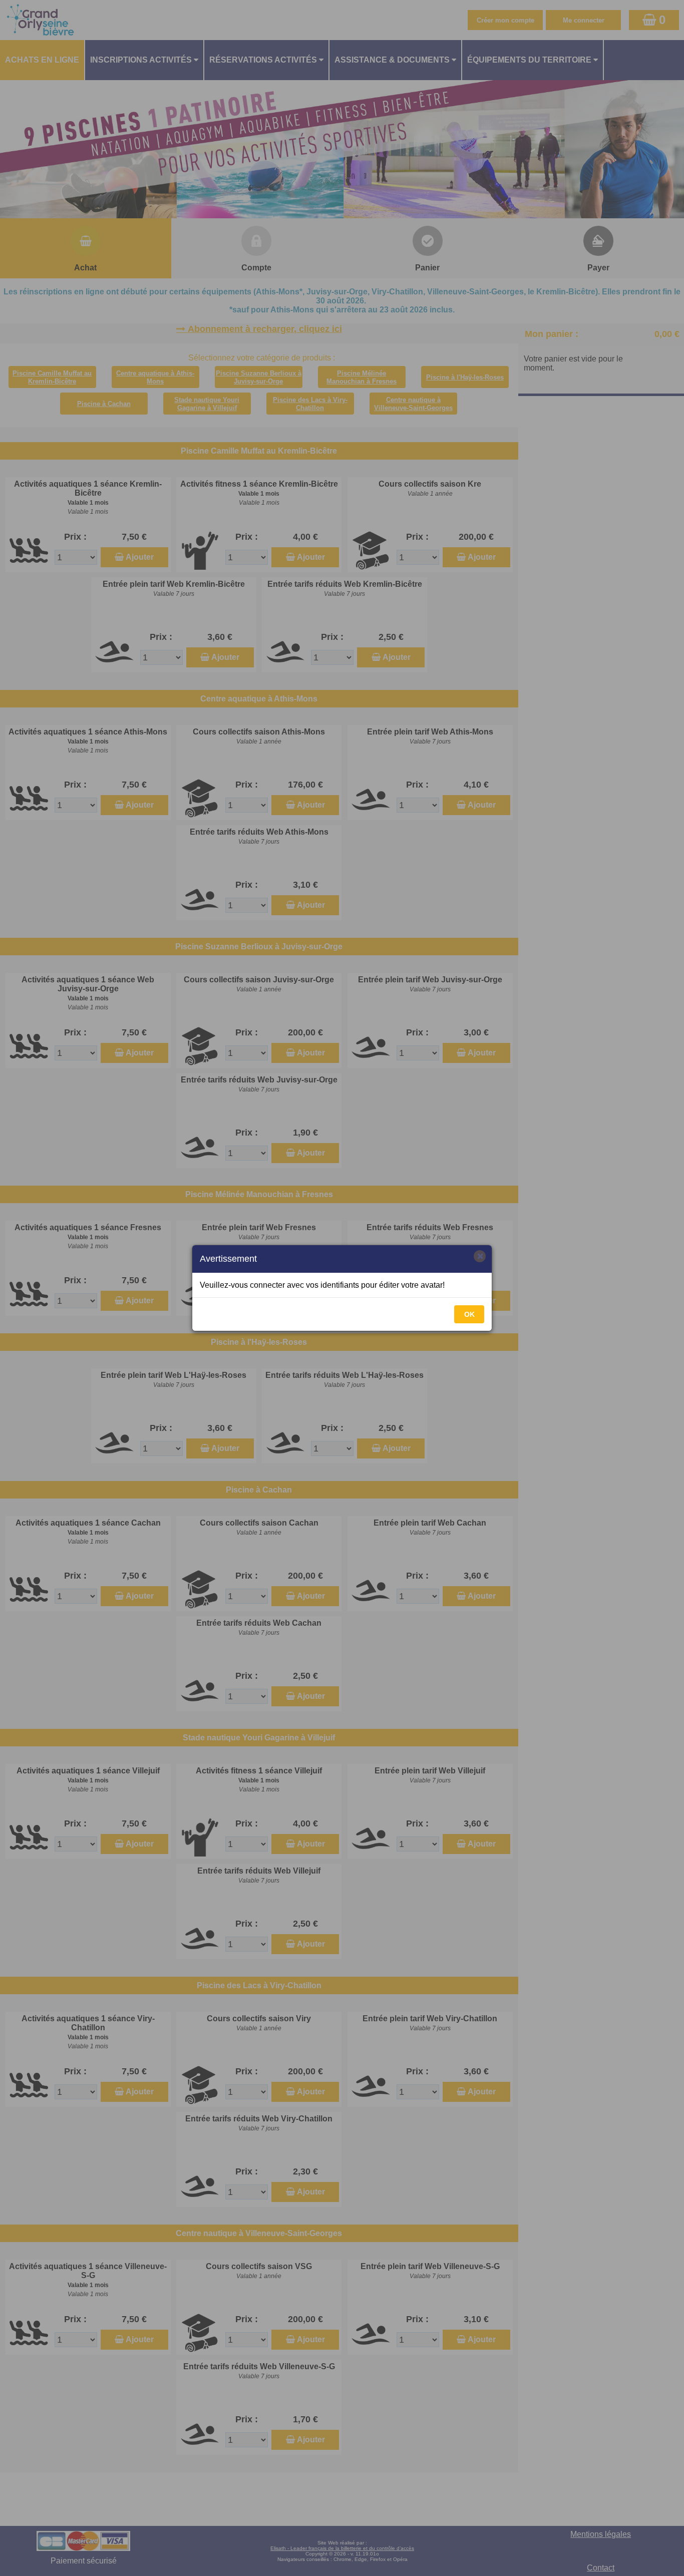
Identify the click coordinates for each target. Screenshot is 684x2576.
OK (469, 1314)
